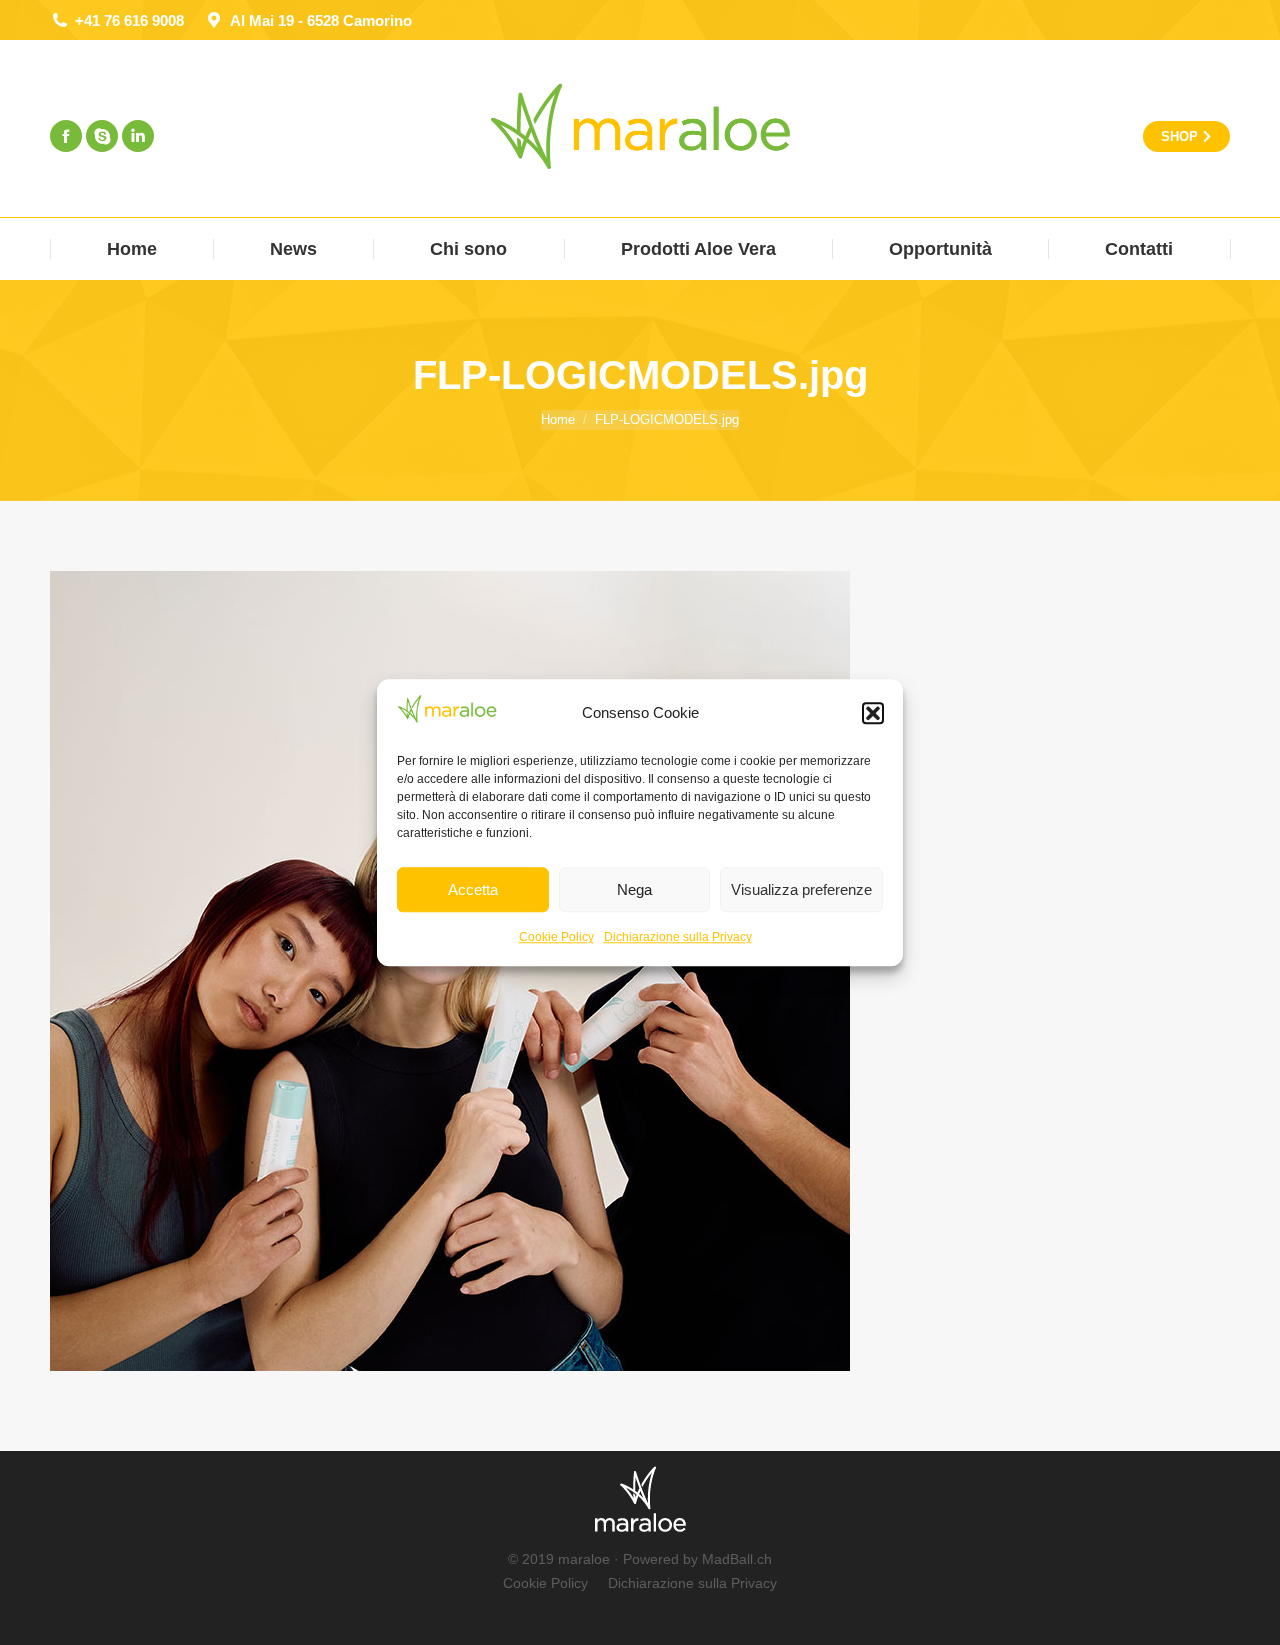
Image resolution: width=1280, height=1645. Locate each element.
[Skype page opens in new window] (102, 136)
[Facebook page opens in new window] (66, 136)
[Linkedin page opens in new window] (138, 136)
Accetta (473, 889)
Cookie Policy (556, 937)
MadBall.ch (737, 1559)
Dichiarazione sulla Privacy (678, 937)
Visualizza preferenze (801, 889)
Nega (634, 889)
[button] (873, 713)
